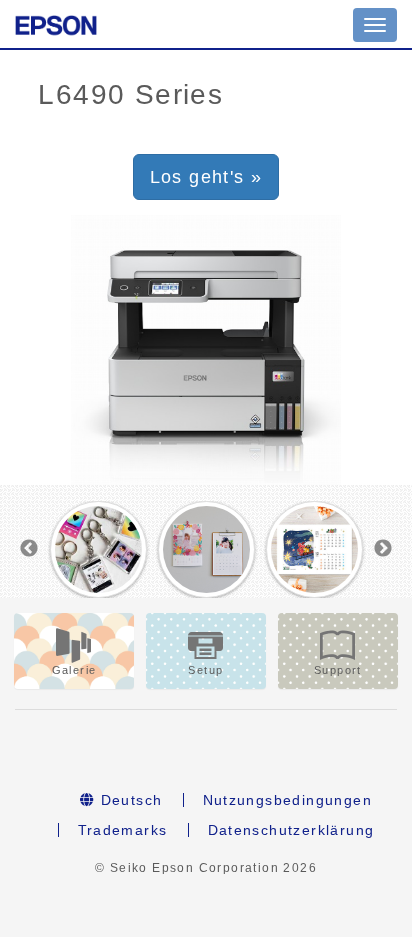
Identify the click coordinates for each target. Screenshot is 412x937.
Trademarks (123, 830)
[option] (98, 549)
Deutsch (128, 800)
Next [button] (383, 549)
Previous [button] (29, 549)
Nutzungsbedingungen (288, 800)
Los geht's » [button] (206, 177)
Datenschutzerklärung (291, 830)
